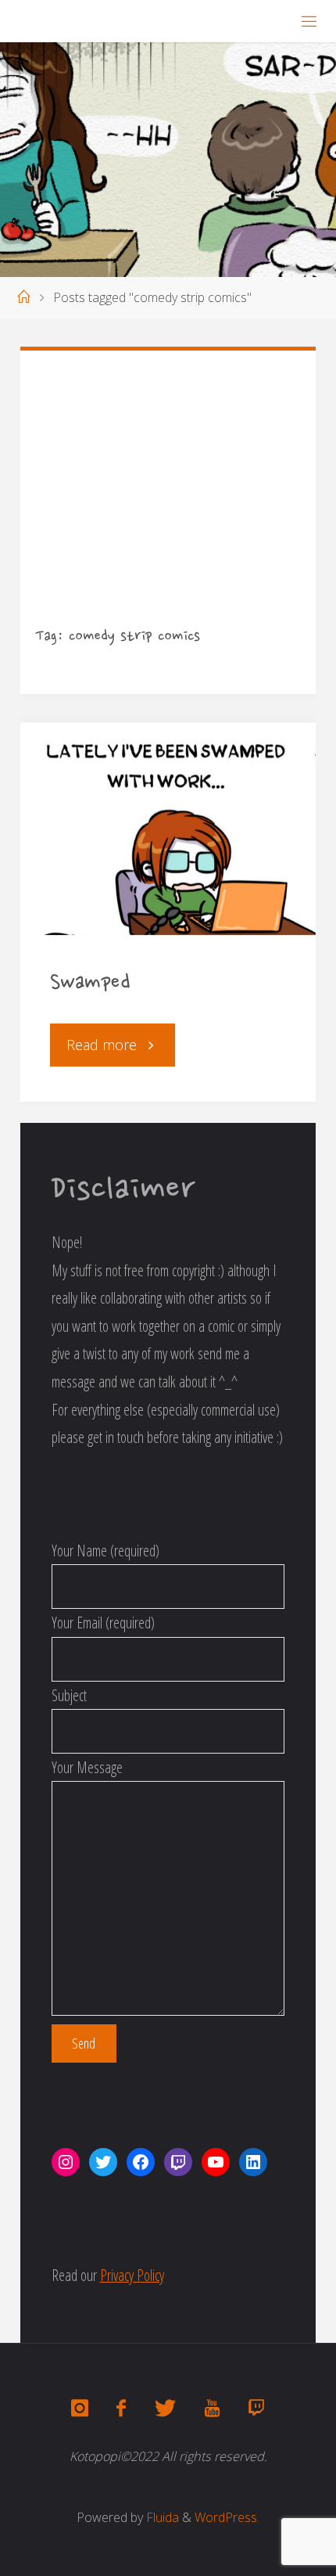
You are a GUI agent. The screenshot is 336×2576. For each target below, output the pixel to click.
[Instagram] (80, 2409)
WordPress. (227, 2517)
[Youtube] (212, 2409)
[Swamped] (168, 829)
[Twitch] (256, 2409)
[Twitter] (165, 2409)
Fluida (161, 2517)
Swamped (90, 984)
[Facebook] (121, 2409)
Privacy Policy (132, 2275)
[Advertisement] (168, 503)
